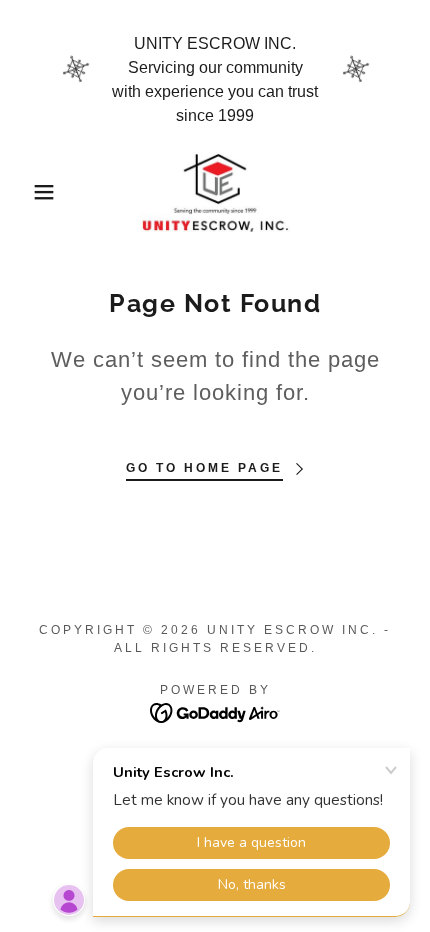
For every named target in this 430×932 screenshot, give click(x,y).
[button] (32, 192)
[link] (215, 192)
